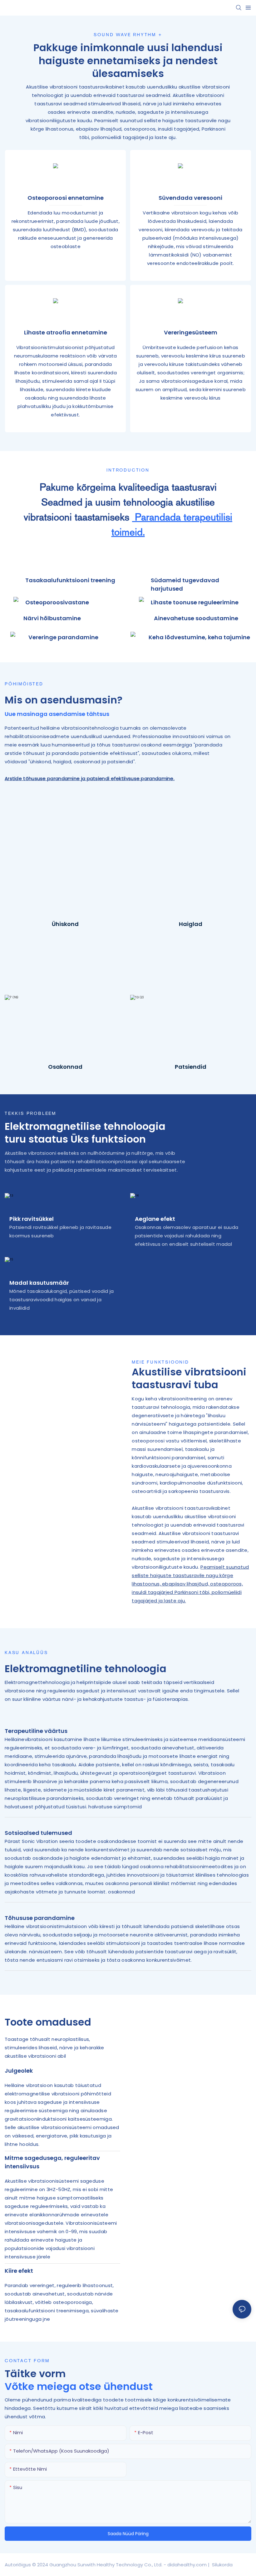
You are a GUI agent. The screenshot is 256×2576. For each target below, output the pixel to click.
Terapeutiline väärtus (36, 1731)
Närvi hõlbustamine (52, 618)
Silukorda (222, 2565)
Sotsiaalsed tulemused (38, 1833)
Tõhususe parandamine (40, 1918)
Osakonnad (65, 1067)
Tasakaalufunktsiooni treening (70, 580)
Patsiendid (191, 1067)
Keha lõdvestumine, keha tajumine (199, 637)
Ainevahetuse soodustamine (196, 618)
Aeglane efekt (155, 1219)
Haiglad (191, 924)
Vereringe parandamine (63, 637)
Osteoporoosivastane (57, 602)
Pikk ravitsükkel (32, 1219)
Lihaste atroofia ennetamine (66, 332)
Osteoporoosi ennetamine (66, 198)
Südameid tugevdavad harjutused (185, 584)
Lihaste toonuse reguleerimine (195, 602)
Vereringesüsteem (191, 332)
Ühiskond (65, 924)
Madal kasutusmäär (39, 1283)
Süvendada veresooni (190, 198)
